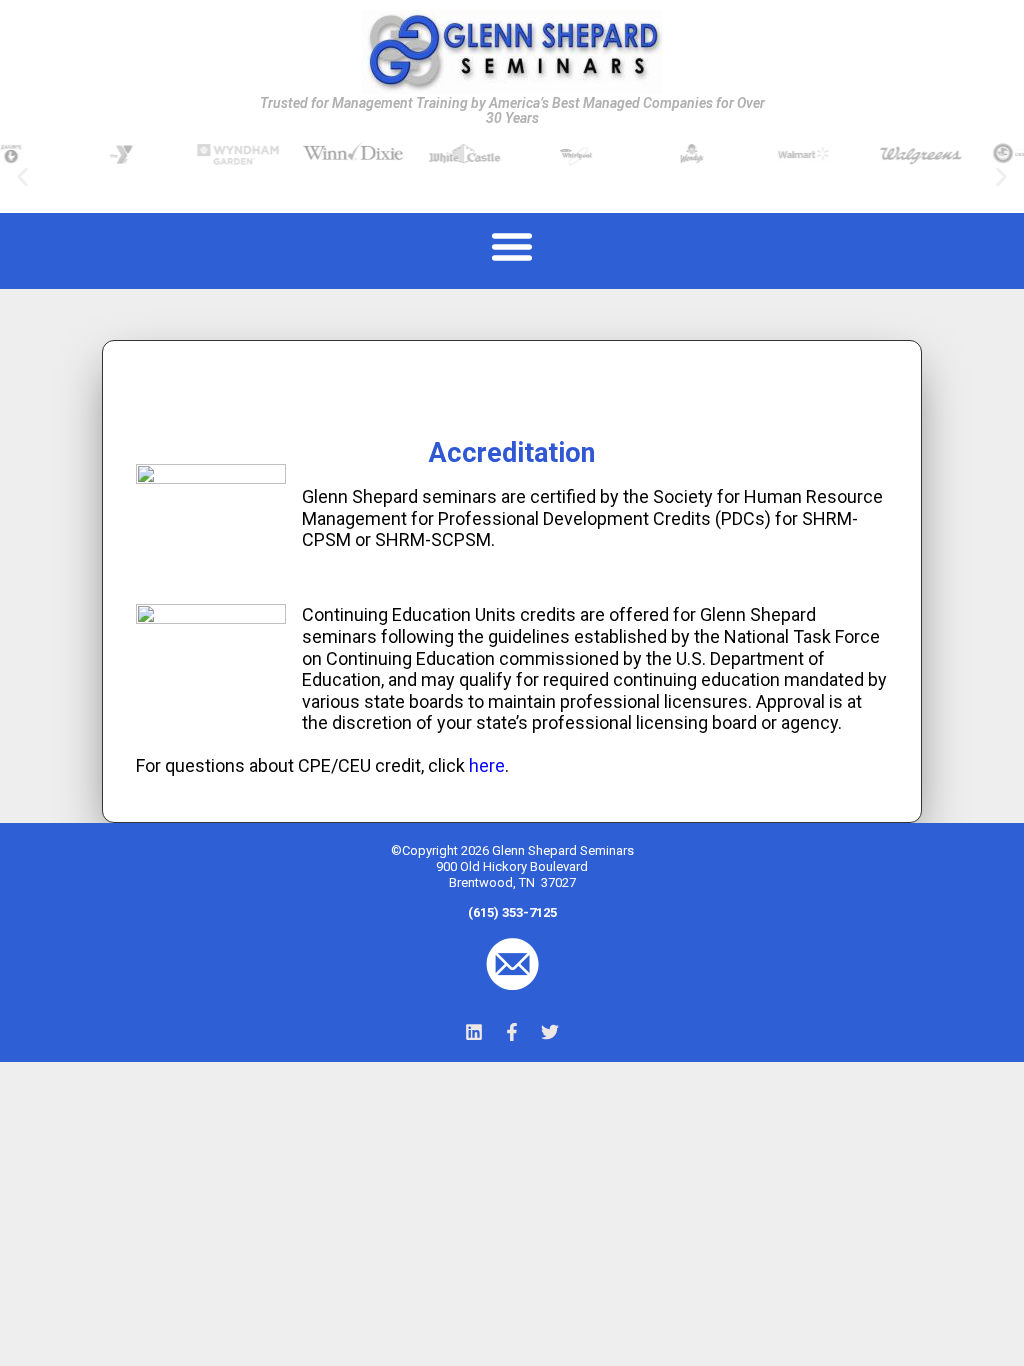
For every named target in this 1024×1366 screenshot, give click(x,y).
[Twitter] (550, 1032)
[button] (22, 176)
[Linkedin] (474, 1032)
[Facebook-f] (512, 1032)
